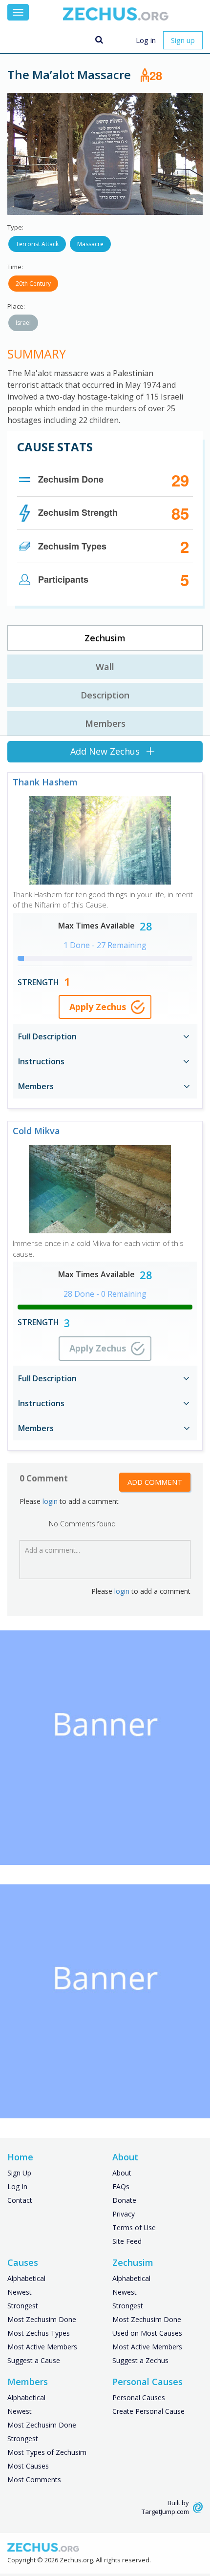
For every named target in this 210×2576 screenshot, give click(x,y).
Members (105, 723)
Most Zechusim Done (42, 2319)
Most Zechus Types (39, 2333)
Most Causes (28, 2466)
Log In (17, 2186)
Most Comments (34, 2480)
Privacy (124, 2214)
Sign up (183, 40)
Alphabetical (26, 2278)
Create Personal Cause (148, 2411)
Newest (20, 2292)
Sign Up (19, 2173)
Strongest (23, 2306)
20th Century (33, 284)
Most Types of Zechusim (47, 2452)
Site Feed (127, 2241)
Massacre (90, 244)
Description (105, 695)
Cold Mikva (36, 1131)
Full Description (47, 1036)
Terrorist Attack (37, 244)
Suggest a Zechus (140, 2360)
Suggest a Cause (34, 2360)
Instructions (41, 1061)
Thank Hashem (45, 782)
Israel (23, 323)
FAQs (121, 2186)
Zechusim (105, 638)
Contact (20, 2200)
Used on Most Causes (147, 2333)
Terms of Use (134, 2228)
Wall (105, 667)
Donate (124, 2200)
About (122, 2173)
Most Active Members (42, 2347)
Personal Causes (139, 2397)
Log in (146, 40)
